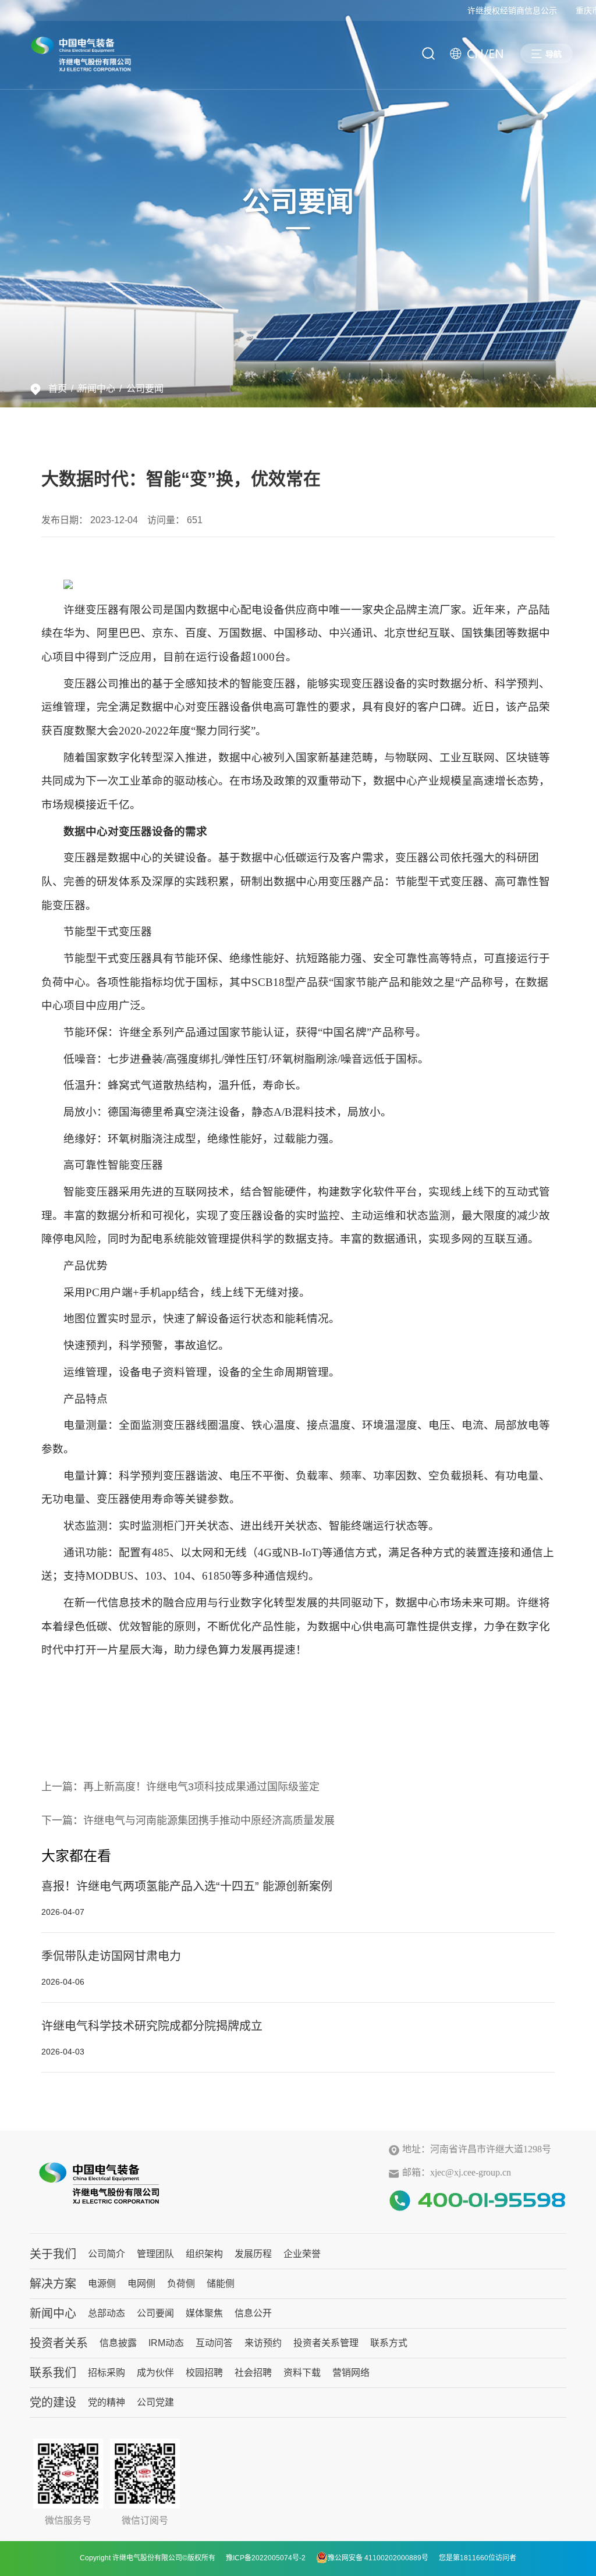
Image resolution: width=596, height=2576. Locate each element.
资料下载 (302, 2373)
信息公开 (253, 2313)
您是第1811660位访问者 (478, 2558)
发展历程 (253, 2254)
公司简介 (107, 2254)
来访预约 (263, 2343)
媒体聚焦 (204, 2313)
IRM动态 (166, 2343)
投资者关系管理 (326, 2343)
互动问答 (214, 2343)
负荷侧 (181, 2284)
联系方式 (389, 2343)
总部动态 (107, 2313)
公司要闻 (145, 388)
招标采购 (107, 2373)
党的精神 (107, 2402)
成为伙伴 (155, 2373)
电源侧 (102, 2284)
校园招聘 (204, 2373)
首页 (58, 388)
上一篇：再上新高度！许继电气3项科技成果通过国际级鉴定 (180, 1787)
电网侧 (141, 2284)
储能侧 (221, 2284)
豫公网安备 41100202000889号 (378, 2558)
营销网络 (351, 2373)
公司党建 (155, 2402)
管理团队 (155, 2254)
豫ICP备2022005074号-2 (266, 2558)
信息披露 (118, 2343)
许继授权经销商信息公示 (496, 10)
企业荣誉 (302, 2254)
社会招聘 (253, 2373)
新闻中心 (97, 388)
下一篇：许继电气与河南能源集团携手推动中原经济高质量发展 (188, 1821)
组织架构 (204, 2254)
